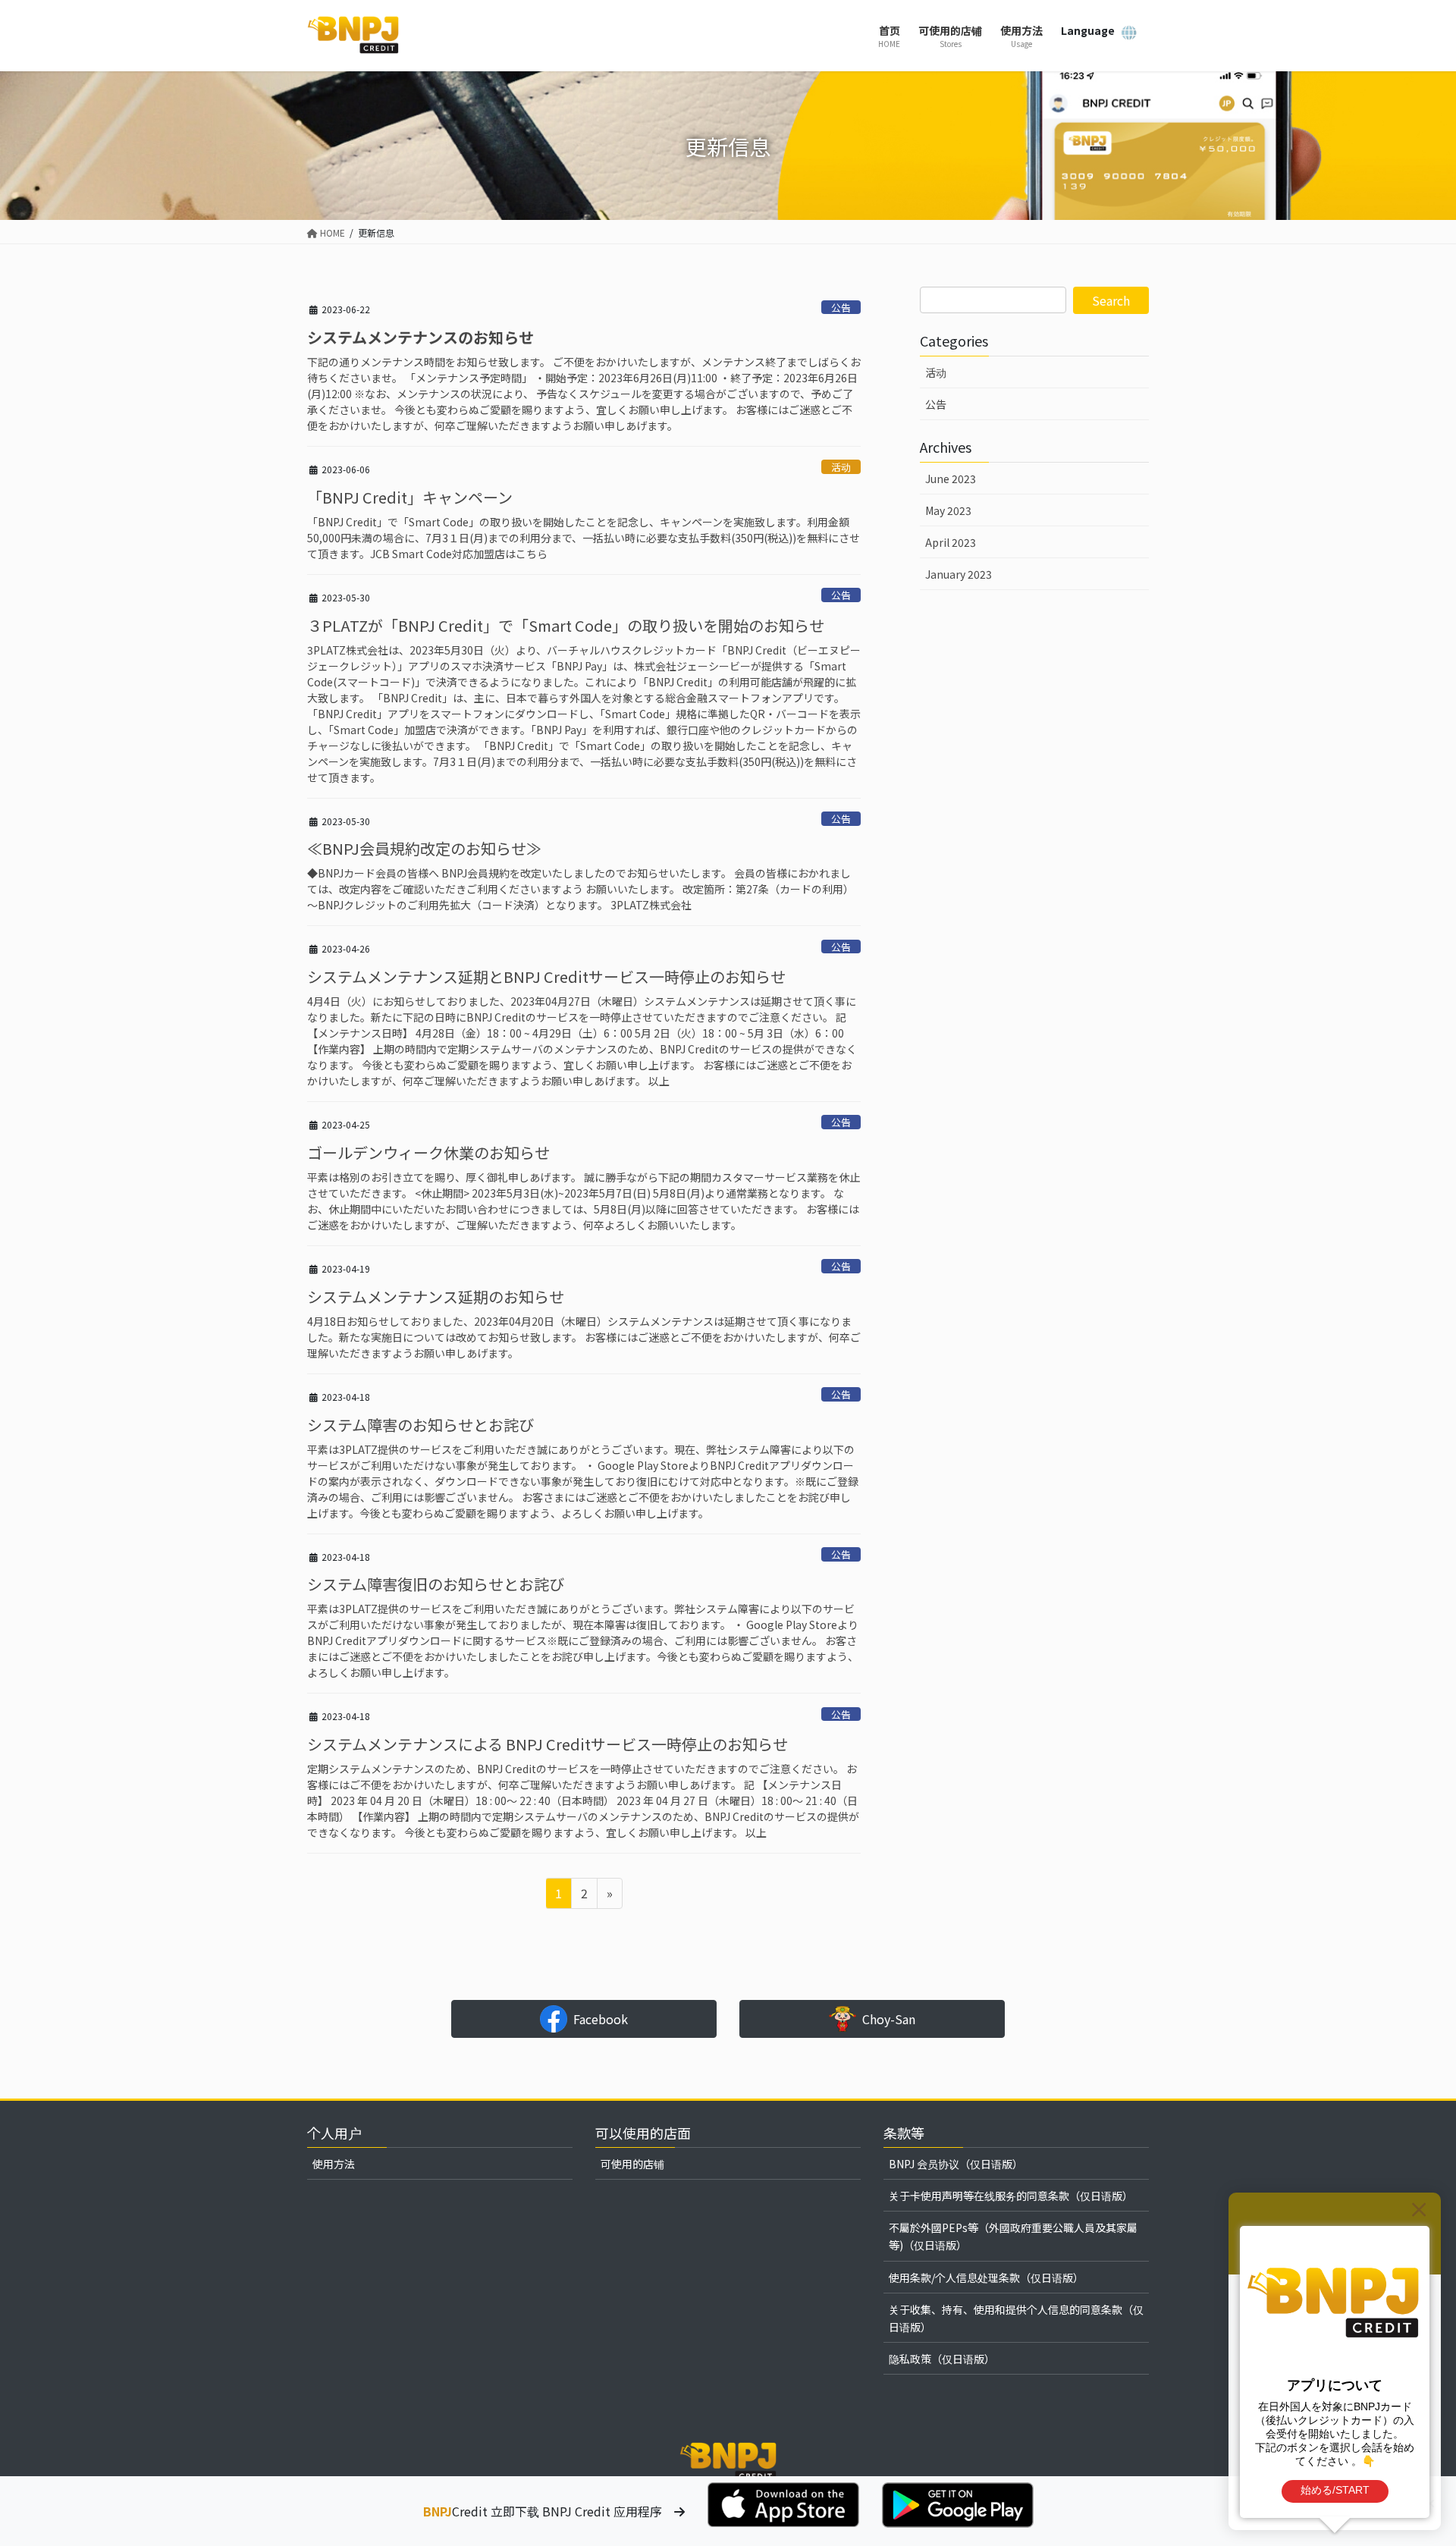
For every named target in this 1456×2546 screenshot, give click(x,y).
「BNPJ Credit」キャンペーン (410, 497)
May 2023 (948, 510)
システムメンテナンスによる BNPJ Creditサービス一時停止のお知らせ (548, 1744)
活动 (841, 467)
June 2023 (951, 479)
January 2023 (959, 574)
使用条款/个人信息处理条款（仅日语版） (986, 2278)
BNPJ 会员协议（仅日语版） (956, 2164)
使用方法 (334, 2164)
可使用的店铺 (632, 2164)
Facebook (601, 2019)
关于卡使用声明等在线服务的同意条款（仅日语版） (1011, 2196)
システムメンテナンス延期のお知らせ (436, 1297)
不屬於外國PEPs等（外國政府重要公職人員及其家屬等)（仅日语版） (1013, 2236)
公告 (841, 308)
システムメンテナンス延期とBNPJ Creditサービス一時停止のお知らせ (546, 976)
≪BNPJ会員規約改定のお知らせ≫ (424, 848)
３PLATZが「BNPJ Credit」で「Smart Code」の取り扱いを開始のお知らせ (566, 625)
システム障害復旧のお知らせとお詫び (436, 1584)
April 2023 (951, 542)
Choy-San (889, 2019)
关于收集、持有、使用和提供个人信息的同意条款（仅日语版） (1016, 2318)
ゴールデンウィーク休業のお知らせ (428, 1152)
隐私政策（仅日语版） (942, 2359)
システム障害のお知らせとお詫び (420, 1425)
